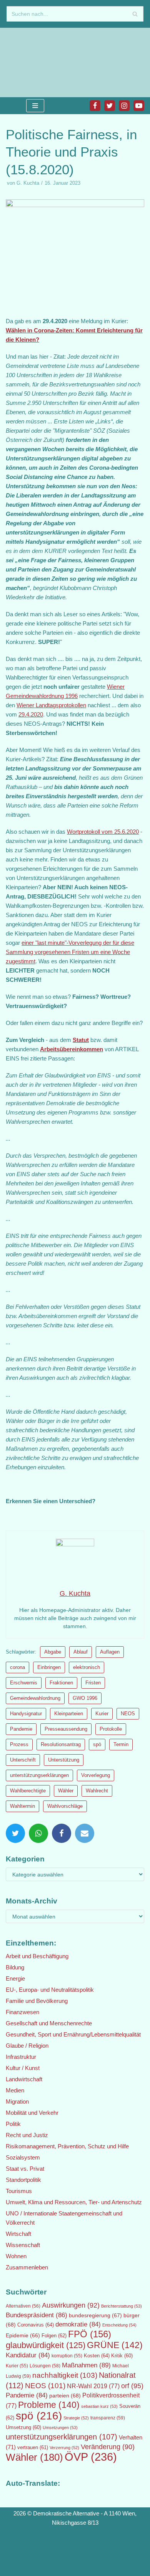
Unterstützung (64, 1760)
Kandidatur (28, 2355)
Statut (81, 1040)
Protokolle (111, 1729)
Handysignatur (26, 1714)
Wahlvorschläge (65, 1806)
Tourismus (19, 2191)
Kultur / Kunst (23, 2068)
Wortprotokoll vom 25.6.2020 (103, 832)
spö (97, 1744)
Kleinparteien (69, 1714)
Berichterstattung (122, 2306)
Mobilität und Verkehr (32, 2113)
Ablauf (81, 1652)
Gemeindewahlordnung (35, 1698)
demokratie (78, 2324)
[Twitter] (110, 106)
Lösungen (45, 2366)
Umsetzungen (60, 2428)
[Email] (85, 1833)
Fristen (93, 1683)
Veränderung (108, 2447)
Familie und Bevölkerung (37, 2001)
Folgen (54, 2336)
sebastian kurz (99, 2406)
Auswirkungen (71, 2305)
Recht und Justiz (27, 2135)
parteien (65, 2396)
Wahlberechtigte (28, 1791)
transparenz (108, 2418)
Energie (15, 1978)
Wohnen (16, 2256)
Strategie (76, 2418)
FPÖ (90, 2334)
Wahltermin (22, 1806)
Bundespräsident (37, 2315)
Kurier (102, 1714)
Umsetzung (23, 2428)
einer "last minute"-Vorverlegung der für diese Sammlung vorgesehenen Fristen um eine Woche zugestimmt (70, 952)
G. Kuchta (28, 183)
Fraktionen (61, 1683)
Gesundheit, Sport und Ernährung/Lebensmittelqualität (73, 2034)
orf (132, 2386)
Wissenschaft (23, 2245)
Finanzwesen (22, 2012)
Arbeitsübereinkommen (72, 1049)
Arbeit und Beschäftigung (37, 1956)
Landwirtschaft (24, 2079)
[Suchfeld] (135, 14)
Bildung (15, 1967)
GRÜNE (115, 2345)
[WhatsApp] (38, 1833)
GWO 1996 (85, 1698)
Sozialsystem (23, 2157)
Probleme (49, 2405)
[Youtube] (139, 106)
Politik (13, 2124)
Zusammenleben (27, 2267)
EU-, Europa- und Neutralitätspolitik (50, 1990)
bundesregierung (95, 2315)
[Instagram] (124, 106)
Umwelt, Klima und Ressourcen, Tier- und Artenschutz (74, 2202)
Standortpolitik (23, 2180)
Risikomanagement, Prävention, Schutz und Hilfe (67, 2146)
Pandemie (21, 1729)
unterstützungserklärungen (39, 1775)
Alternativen (23, 2306)
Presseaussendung (66, 1729)
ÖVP (91, 2457)
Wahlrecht (97, 1791)
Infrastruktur (21, 2057)
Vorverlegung (96, 1775)
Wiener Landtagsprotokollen (51, 705)
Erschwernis (24, 1683)
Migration (17, 2101)
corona (17, 1667)
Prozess (19, 1744)
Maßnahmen (86, 2365)
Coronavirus (36, 2325)
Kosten (97, 2356)
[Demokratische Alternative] (31, 62)
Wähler (66, 1791)
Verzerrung (64, 2448)
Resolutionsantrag (61, 1744)
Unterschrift (23, 1760)
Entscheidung (119, 2325)
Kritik (122, 2356)
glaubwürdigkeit (46, 2345)
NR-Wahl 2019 (93, 2386)
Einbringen (49, 1667)
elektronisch (87, 1667)
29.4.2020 (31, 714)
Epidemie (23, 2335)
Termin (121, 1744)
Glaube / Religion (27, 2046)
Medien (15, 2090)
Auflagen (110, 1652)
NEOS (128, 1714)
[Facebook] (95, 106)
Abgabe (53, 1652)
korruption (67, 2356)
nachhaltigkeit (65, 2375)
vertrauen (33, 2448)
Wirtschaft (18, 2234)
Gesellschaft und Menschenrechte (49, 2023)
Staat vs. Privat (25, 2169)
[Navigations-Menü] (35, 106)
